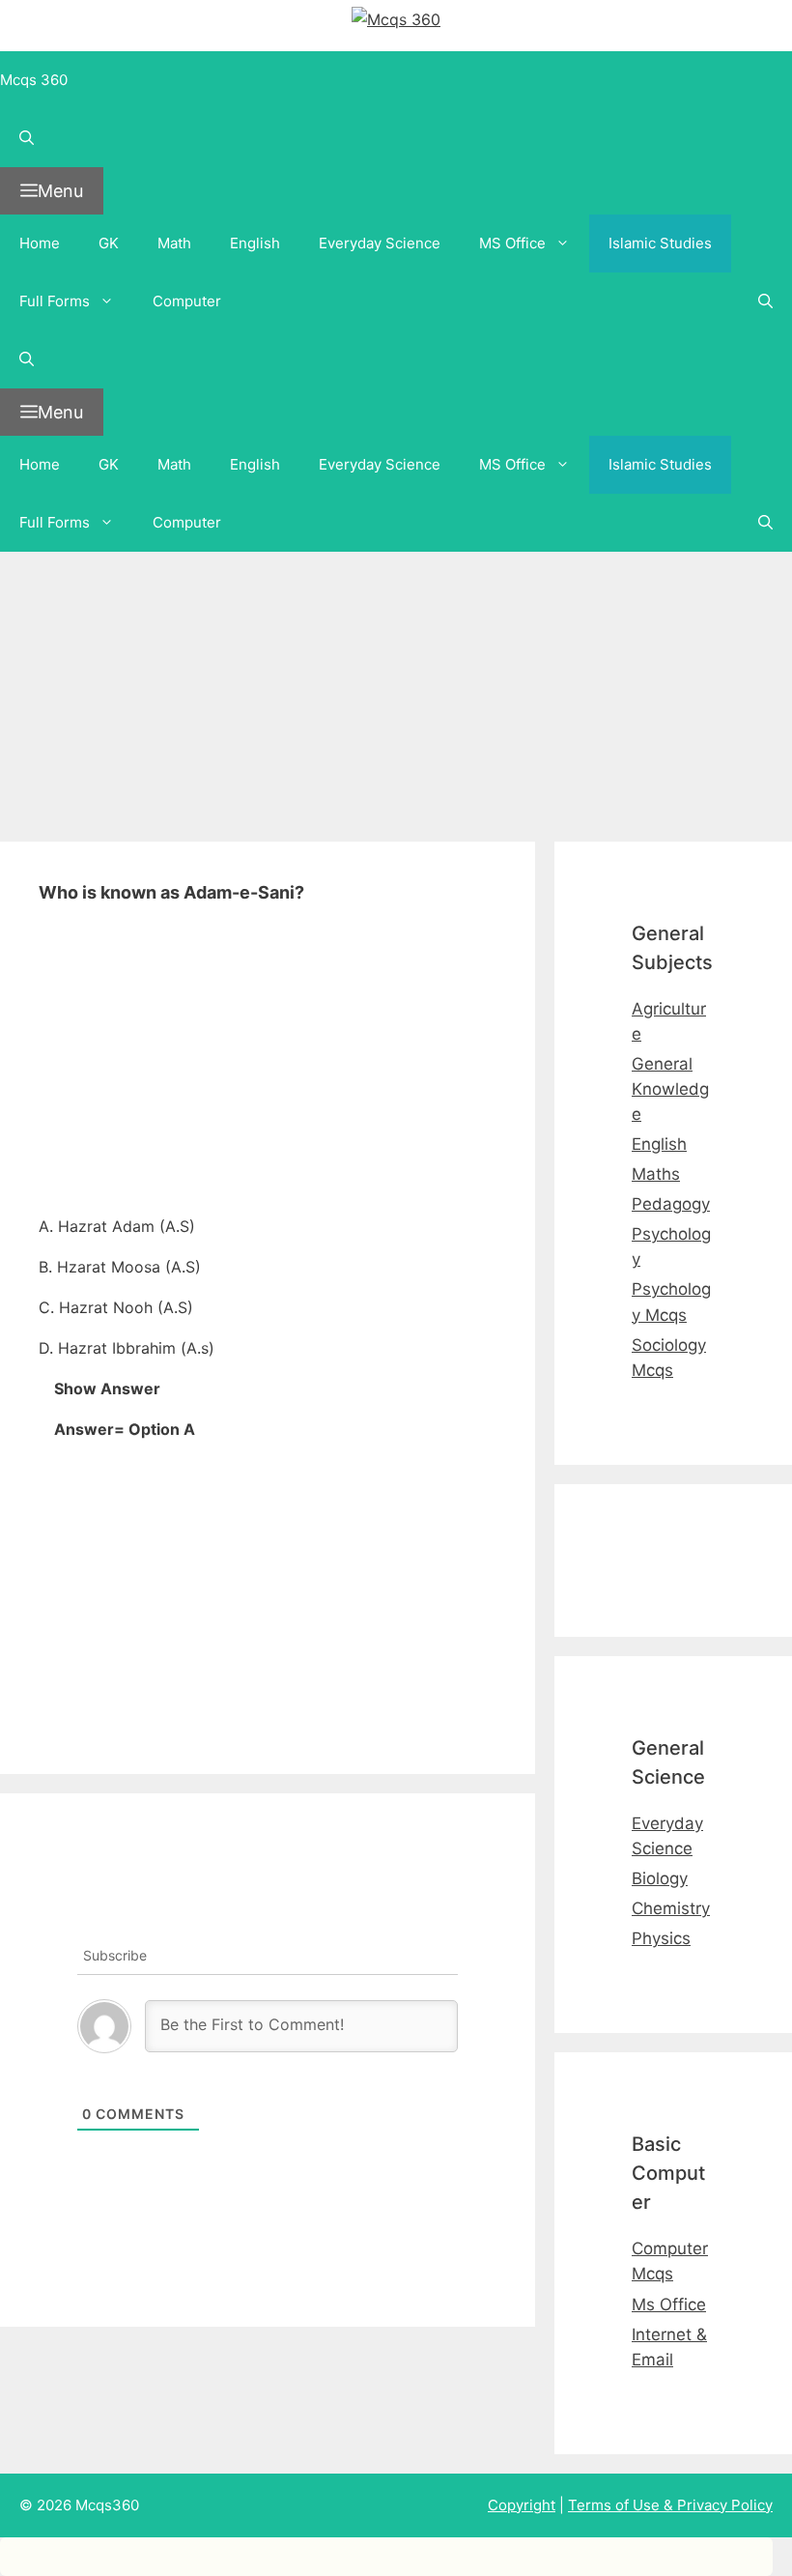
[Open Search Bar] (396, 138)
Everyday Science (380, 243)
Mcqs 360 (34, 80)
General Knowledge (670, 1089)
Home (40, 243)
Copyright (522, 2505)
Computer (187, 301)
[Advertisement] (396, 687)
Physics (661, 1938)
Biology (660, 1878)
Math (174, 243)
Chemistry (671, 1908)
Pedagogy (671, 1204)
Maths (656, 1174)
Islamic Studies (660, 243)
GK (109, 243)
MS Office (512, 243)
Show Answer (107, 1388)
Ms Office (669, 2304)
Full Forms (55, 301)
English (255, 243)
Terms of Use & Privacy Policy (670, 2505)
